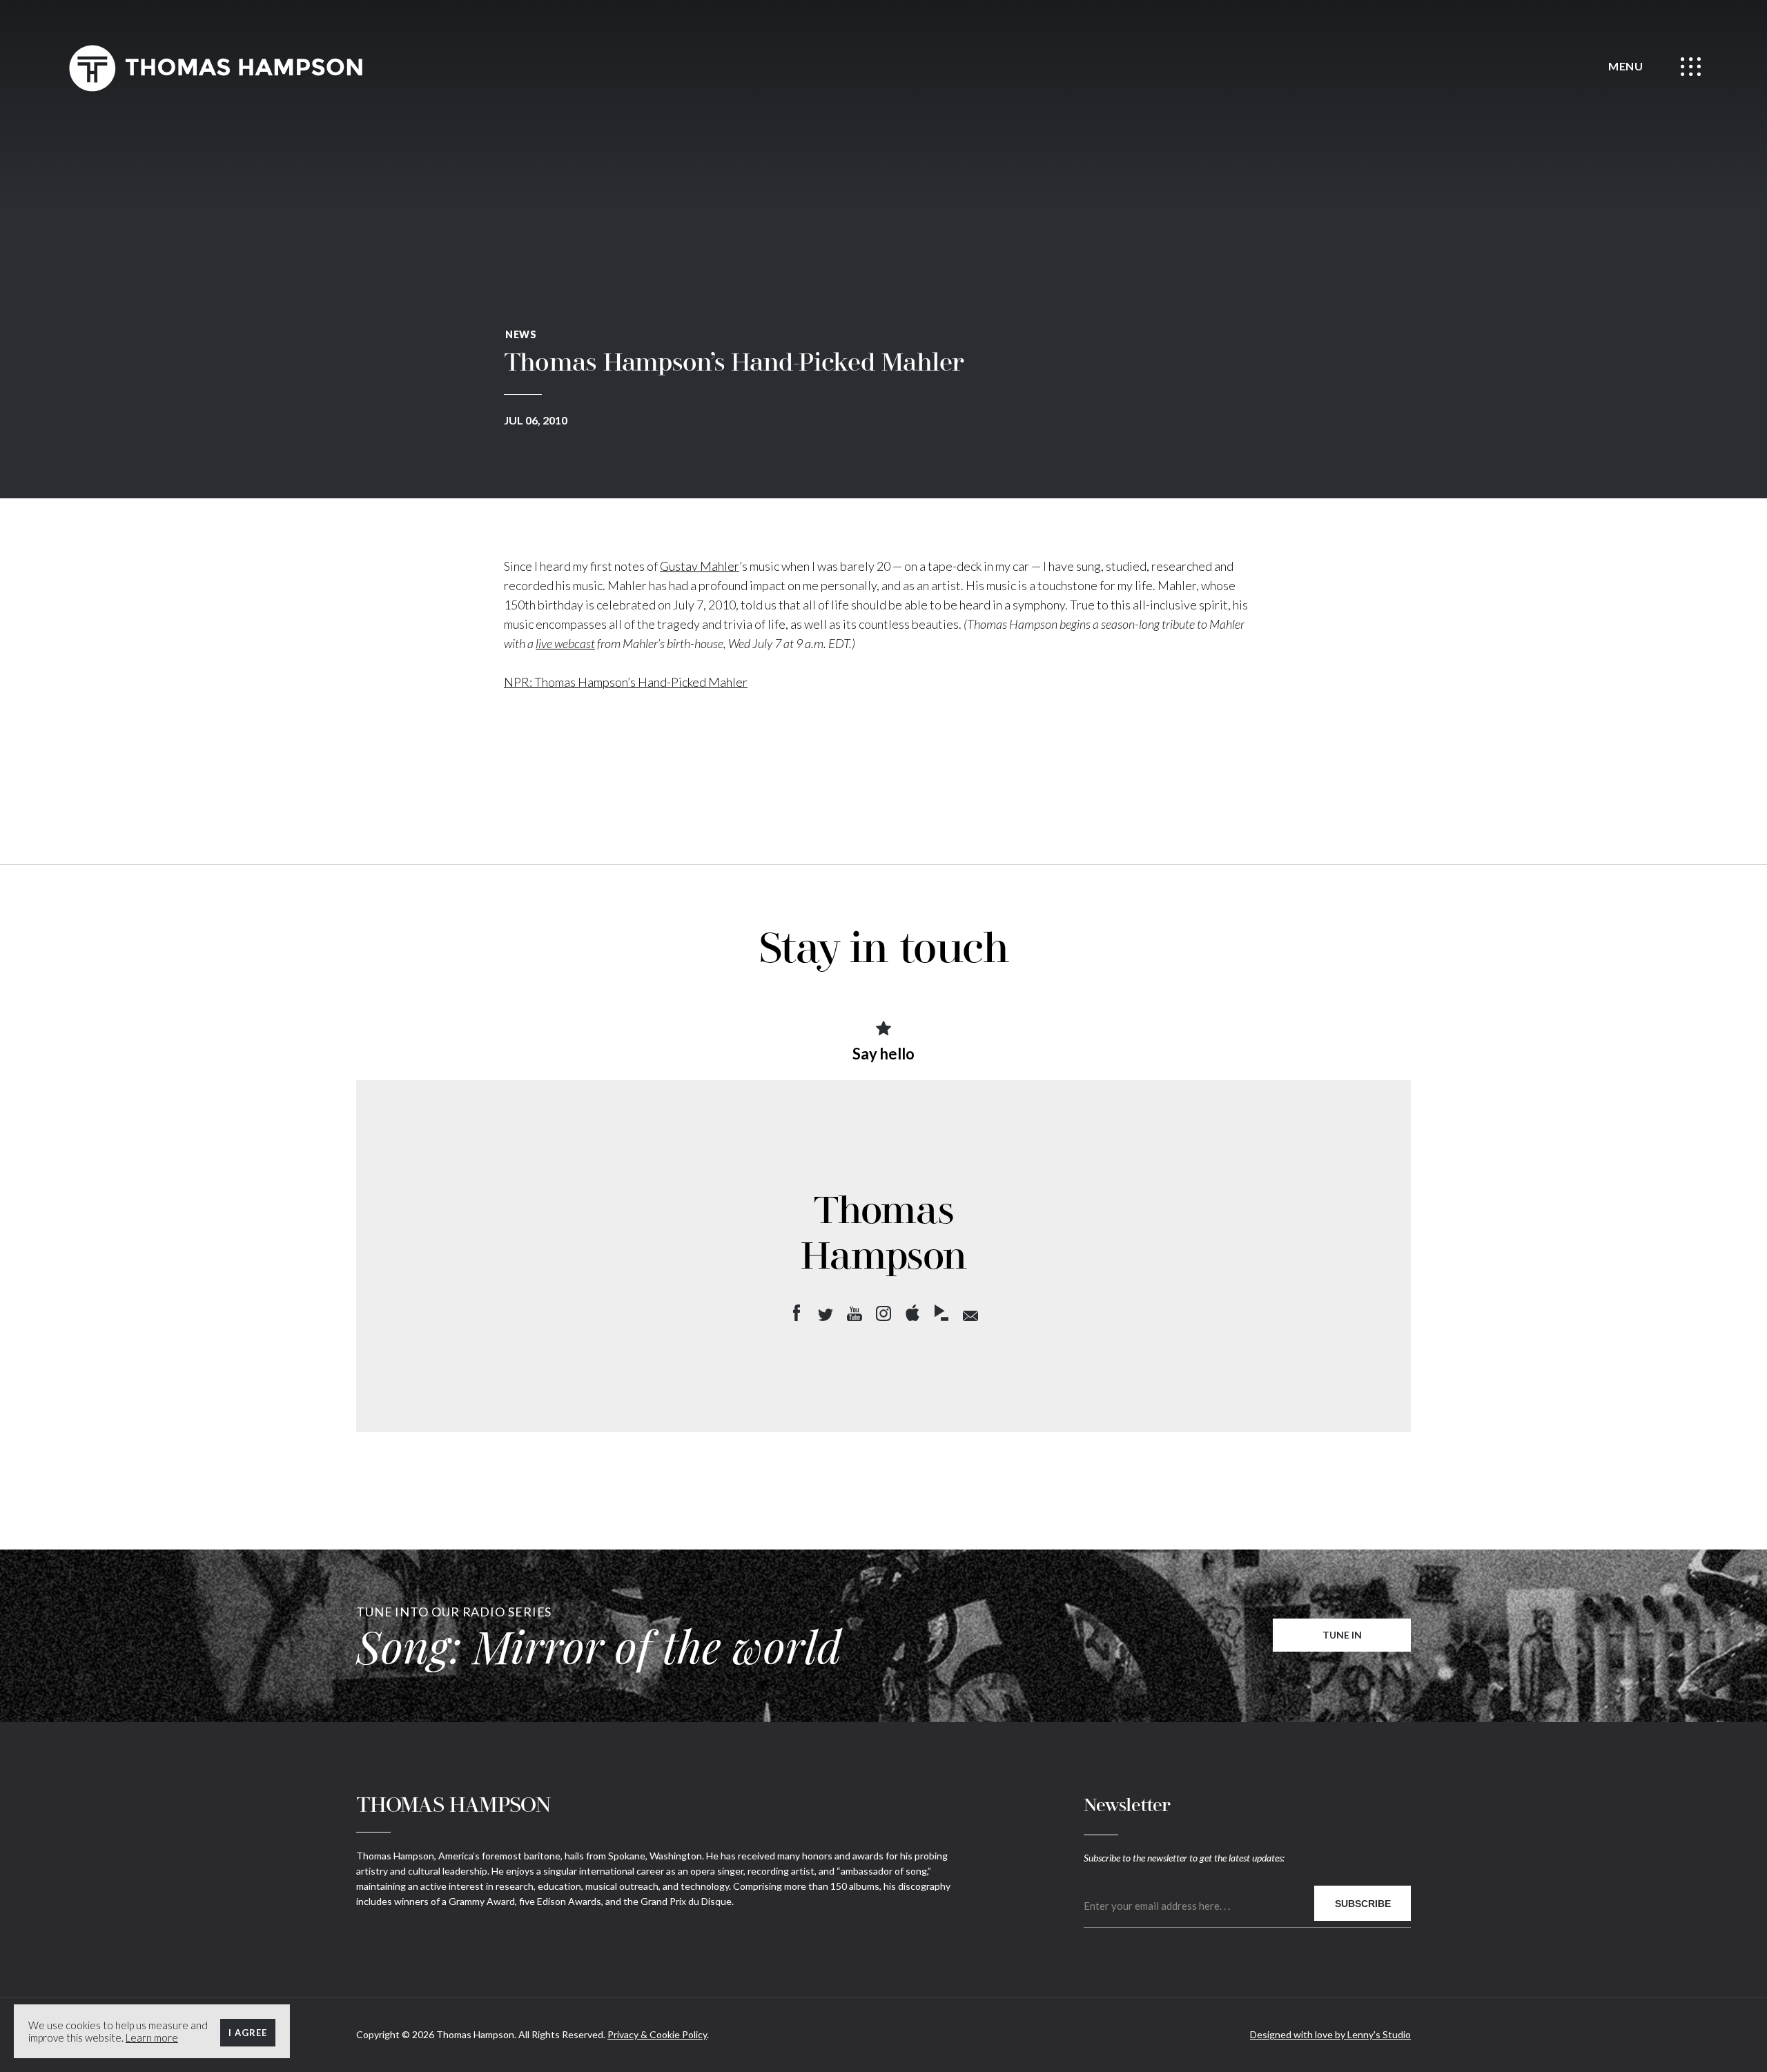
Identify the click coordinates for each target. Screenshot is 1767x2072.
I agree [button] (248, 2033)
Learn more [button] (152, 2037)
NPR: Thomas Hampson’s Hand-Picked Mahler (626, 682)
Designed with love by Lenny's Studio (1330, 2034)
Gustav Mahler (700, 566)
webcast (575, 643)
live (545, 643)
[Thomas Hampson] (215, 68)
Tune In (1342, 1635)
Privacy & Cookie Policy (657, 2034)
